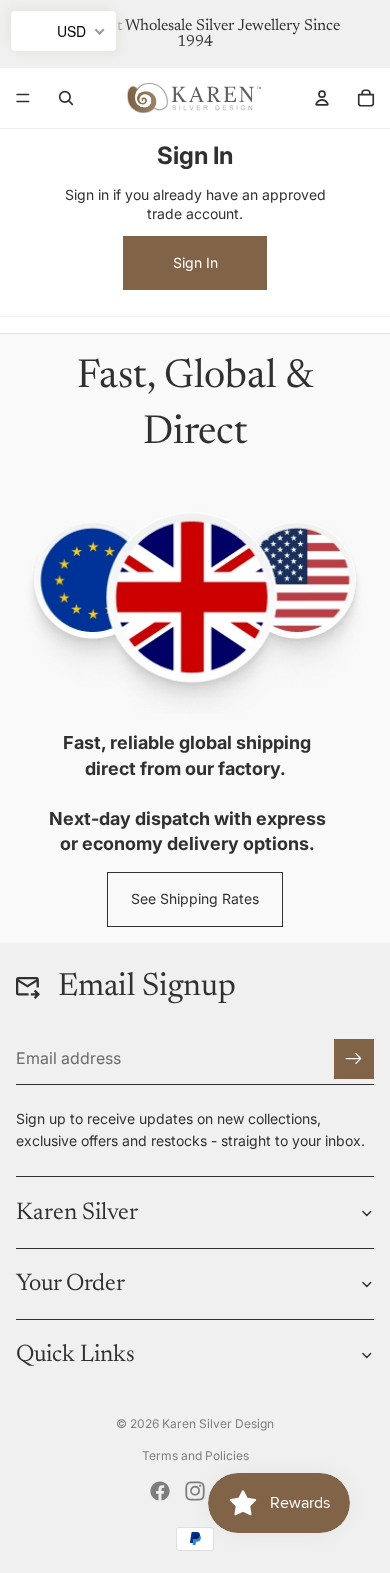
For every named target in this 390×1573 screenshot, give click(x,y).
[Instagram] (195, 1491)
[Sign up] (354, 1059)
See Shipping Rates (195, 898)
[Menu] (23, 98)
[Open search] (66, 98)
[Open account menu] (322, 98)
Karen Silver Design (218, 1423)
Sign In (195, 262)
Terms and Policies (195, 1455)
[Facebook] (160, 1491)
